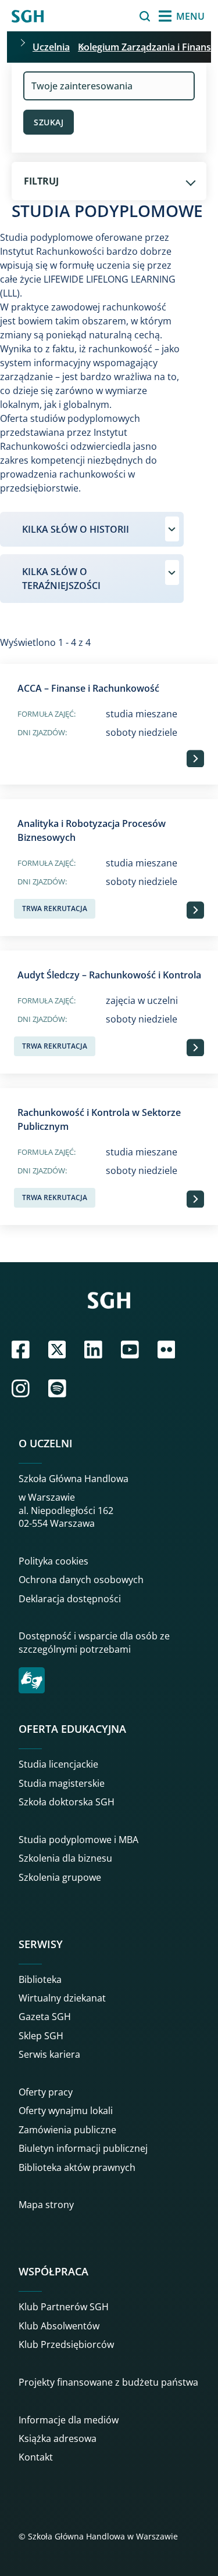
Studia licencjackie (58, 1764)
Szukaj (115, 16)
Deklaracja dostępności (70, 1599)
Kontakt (36, 2457)
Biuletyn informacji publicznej (83, 2148)
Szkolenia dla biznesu (65, 1858)
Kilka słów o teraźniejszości (61, 579)
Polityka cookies (53, 1561)
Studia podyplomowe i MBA (78, 1840)
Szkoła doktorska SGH (67, 1802)
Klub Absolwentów (59, 2326)
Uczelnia (51, 47)
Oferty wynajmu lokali (66, 2111)
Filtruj (41, 181)
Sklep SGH (41, 2036)
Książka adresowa (58, 2438)
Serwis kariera (49, 2054)
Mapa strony (46, 2205)
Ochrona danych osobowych (81, 1580)
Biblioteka (40, 1979)
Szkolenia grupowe (60, 1877)
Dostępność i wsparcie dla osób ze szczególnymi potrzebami (94, 1642)
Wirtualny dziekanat (62, 1998)
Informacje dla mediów (69, 2420)
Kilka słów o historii (76, 529)
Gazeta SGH (45, 2017)
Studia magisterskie (62, 1783)
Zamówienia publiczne (67, 2130)
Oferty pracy (46, 2092)
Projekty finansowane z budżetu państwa (108, 2382)
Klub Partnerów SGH (64, 2307)
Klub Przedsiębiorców (66, 2344)
